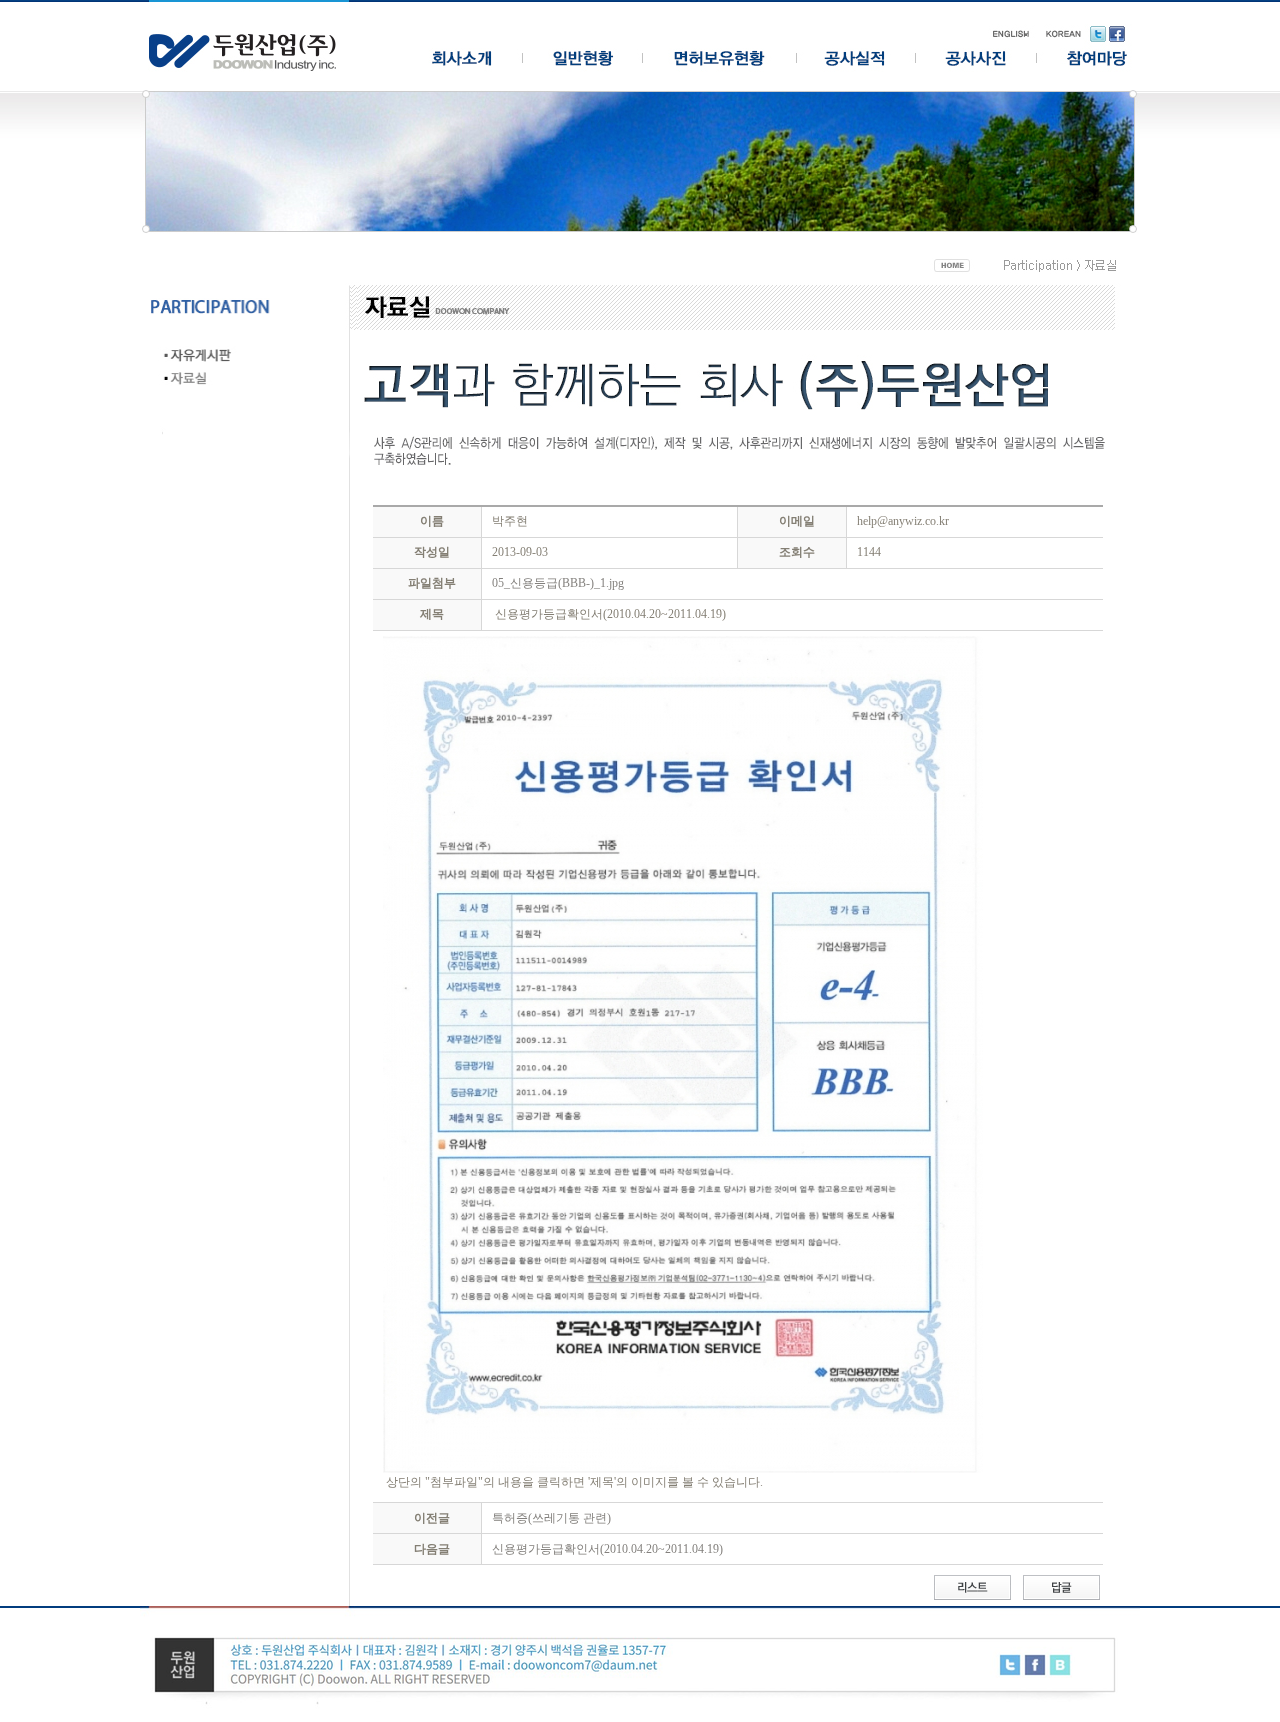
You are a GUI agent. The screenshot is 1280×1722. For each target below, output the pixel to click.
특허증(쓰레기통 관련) (551, 1518)
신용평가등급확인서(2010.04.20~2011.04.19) (607, 1549)
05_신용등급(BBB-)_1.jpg (558, 583)
